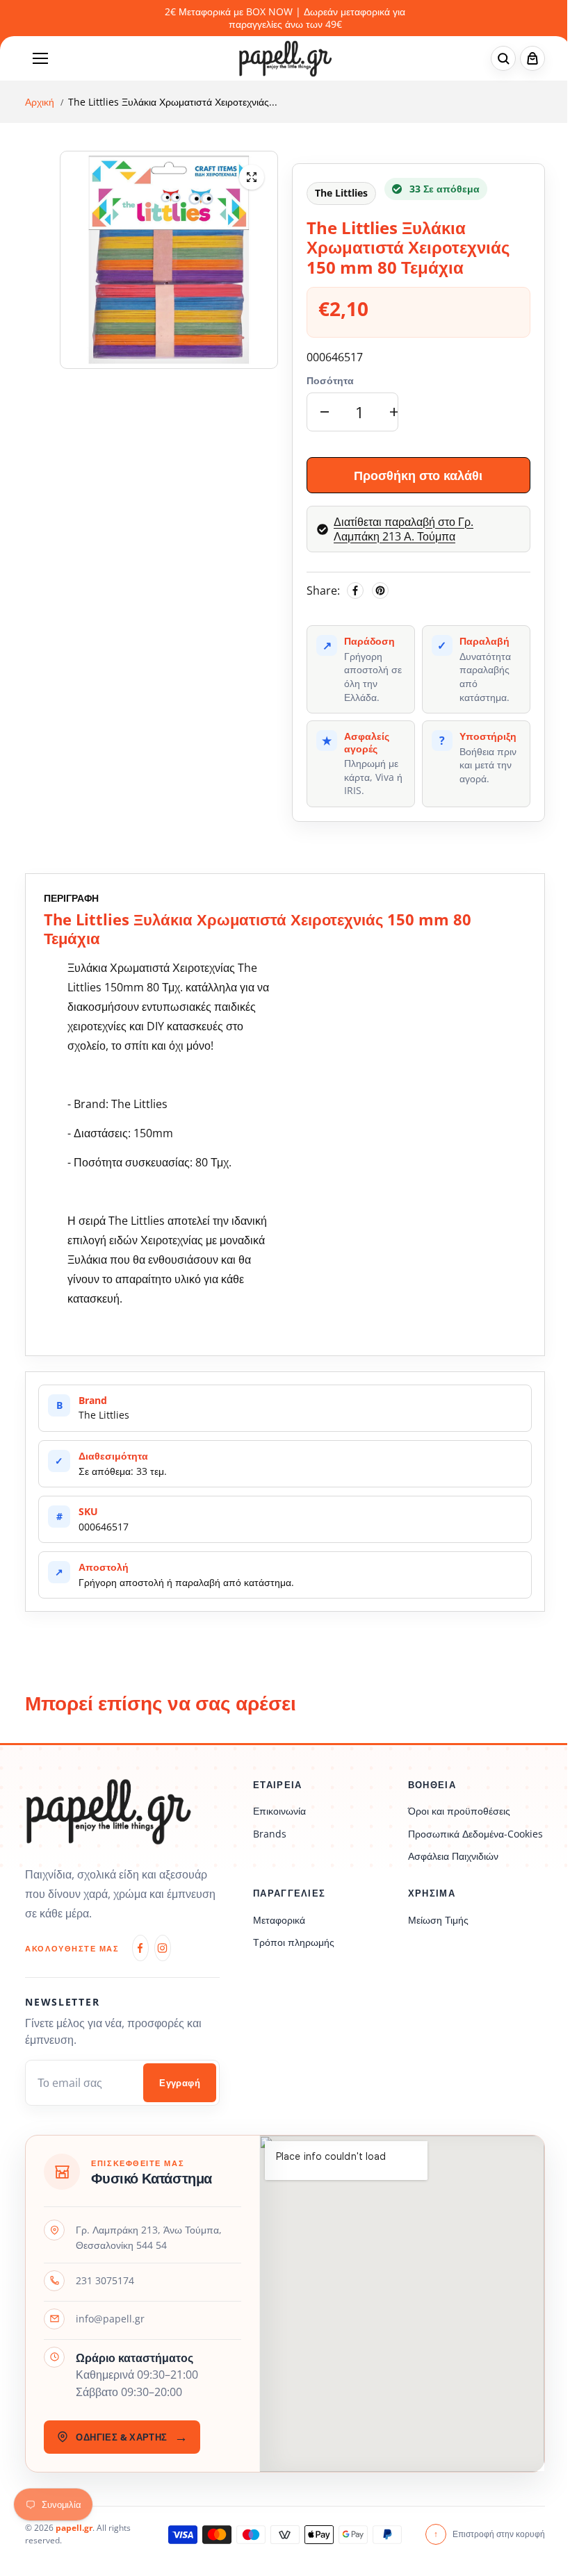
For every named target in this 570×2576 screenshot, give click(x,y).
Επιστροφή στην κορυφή (489, 2534)
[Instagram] (163, 1948)
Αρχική (40, 102)
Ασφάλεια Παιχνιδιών (453, 1856)
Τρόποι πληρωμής (294, 1942)
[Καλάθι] (532, 58)
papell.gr (74, 2528)
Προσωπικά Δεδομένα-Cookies (475, 1834)
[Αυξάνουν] (394, 412)
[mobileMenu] (40, 58)
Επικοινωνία (279, 1811)
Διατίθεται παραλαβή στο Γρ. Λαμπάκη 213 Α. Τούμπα (404, 529)
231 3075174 (105, 2280)
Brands (270, 1834)
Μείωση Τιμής (438, 1920)
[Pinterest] (380, 591)
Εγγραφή (180, 2083)
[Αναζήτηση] (503, 58)
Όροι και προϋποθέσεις (459, 1811)
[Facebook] (355, 591)
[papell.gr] (285, 59)
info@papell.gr (110, 2319)
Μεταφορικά (279, 1920)
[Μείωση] (325, 412)
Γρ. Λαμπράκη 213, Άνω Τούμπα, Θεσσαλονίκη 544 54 (149, 2237)
